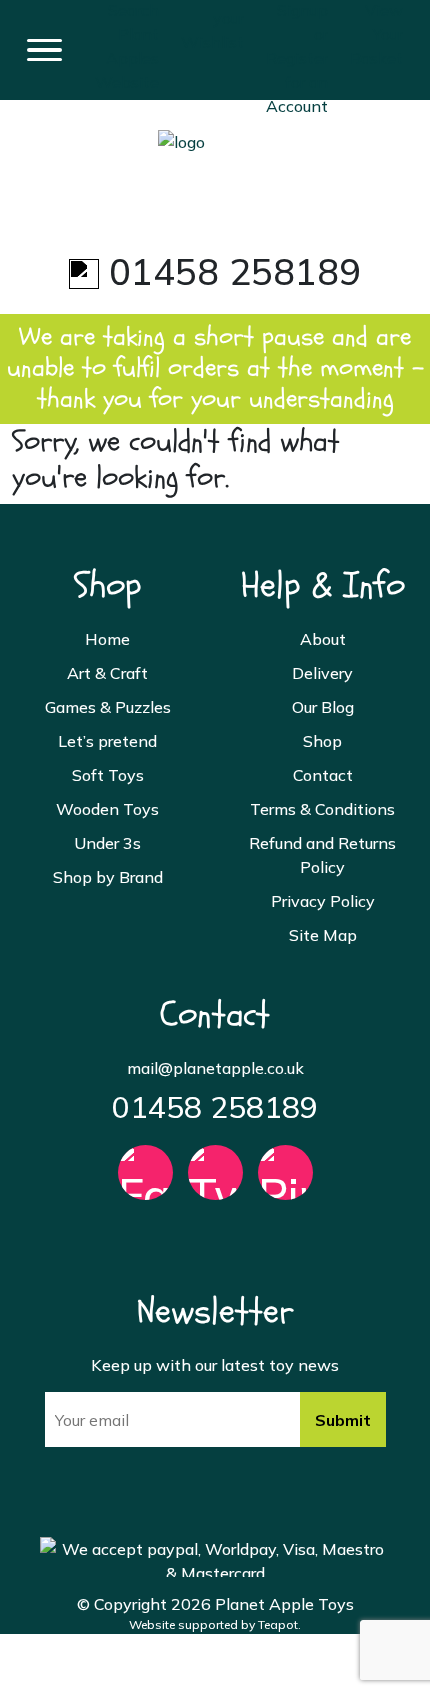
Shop (322, 741)
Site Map (323, 935)
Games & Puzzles (108, 707)
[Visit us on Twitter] (215, 1182)
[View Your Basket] (376, 24)
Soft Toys (108, 775)
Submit (343, 1420)
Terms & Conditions (322, 809)
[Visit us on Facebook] (145, 1182)
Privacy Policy (323, 901)
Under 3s (107, 843)
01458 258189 (215, 1107)
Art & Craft (107, 673)
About (323, 639)
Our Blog (323, 707)
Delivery (322, 673)
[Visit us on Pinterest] (285, 1182)
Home (107, 639)
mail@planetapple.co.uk (215, 1068)
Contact (323, 775)
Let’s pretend (107, 741)
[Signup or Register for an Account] (297, 48)
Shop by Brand (108, 877)
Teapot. (279, 1624)
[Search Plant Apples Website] (127, 36)
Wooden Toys (107, 809)
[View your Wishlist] (212, 16)
